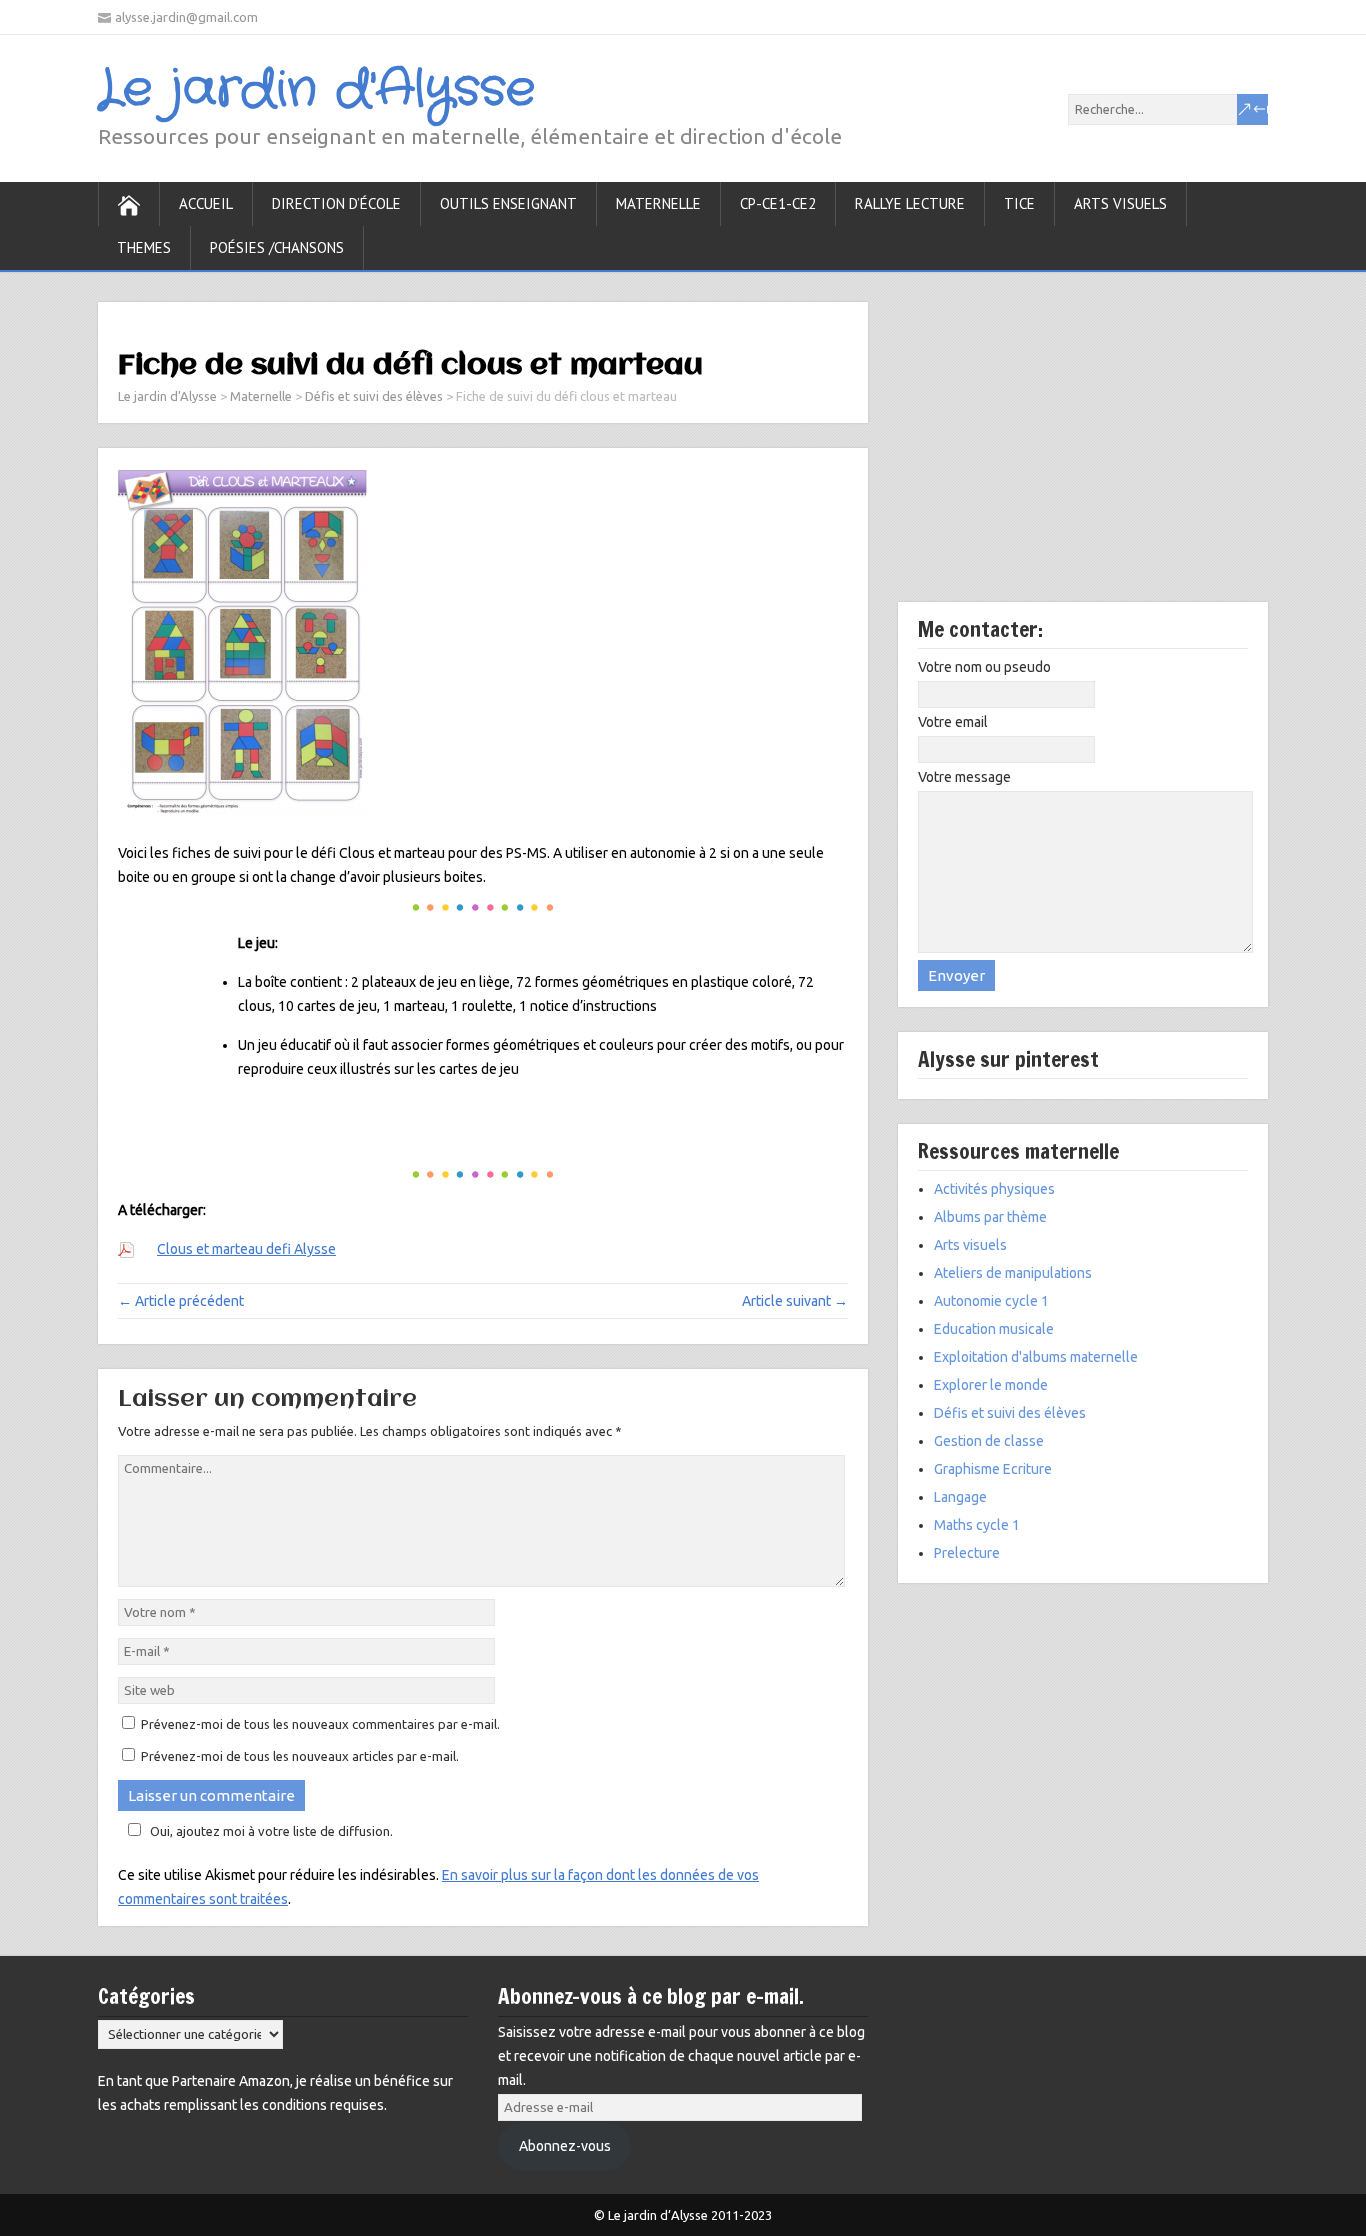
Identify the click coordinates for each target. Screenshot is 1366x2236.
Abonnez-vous (565, 2146)
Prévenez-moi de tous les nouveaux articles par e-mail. (300, 1756)
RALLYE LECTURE (910, 203)
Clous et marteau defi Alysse (246, 1249)
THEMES (144, 247)
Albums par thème (990, 1217)
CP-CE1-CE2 (778, 203)
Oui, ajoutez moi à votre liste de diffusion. (271, 1831)
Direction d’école (336, 203)
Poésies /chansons (277, 247)
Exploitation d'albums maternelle (1036, 1357)
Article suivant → (795, 1301)
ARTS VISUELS (1120, 203)
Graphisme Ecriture (993, 1469)
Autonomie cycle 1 (991, 1301)
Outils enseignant (508, 203)
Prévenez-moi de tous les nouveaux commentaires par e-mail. (320, 1724)
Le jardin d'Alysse (316, 90)
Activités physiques (994, 1189)
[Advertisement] (1083, 452)
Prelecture (967, 1553)
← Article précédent (181, 1301)
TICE (1019, 203)
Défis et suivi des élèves (1010, 1413)
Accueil (206, 203)
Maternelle (658, 203)
